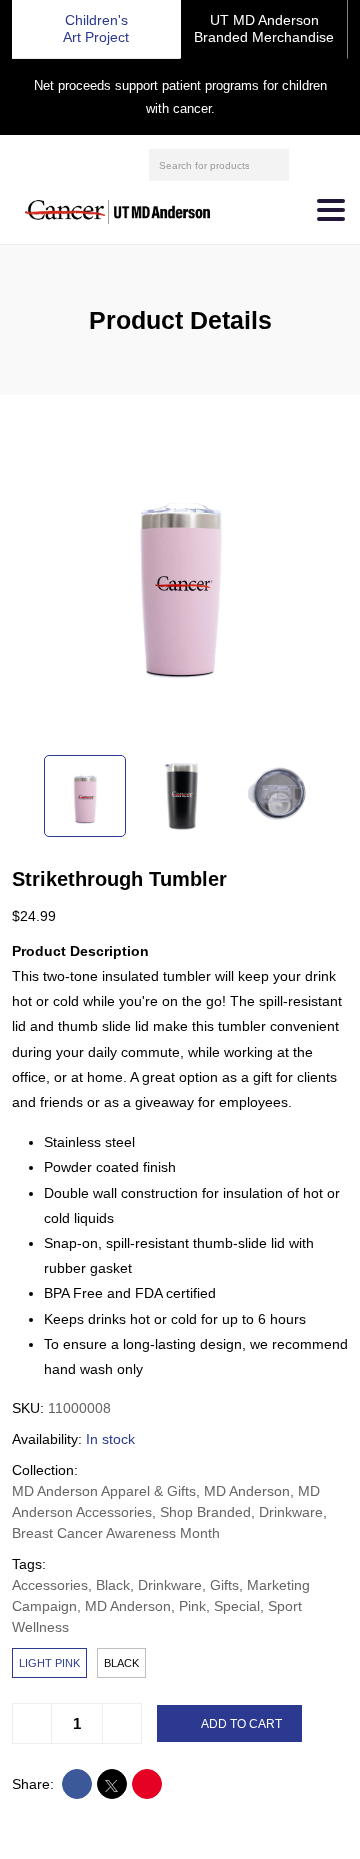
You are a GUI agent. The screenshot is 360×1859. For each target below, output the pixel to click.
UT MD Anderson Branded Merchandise (264, 28)
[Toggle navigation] (331, 210)
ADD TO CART (241, 1724)
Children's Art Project (96, 28)
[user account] (307, 165)
